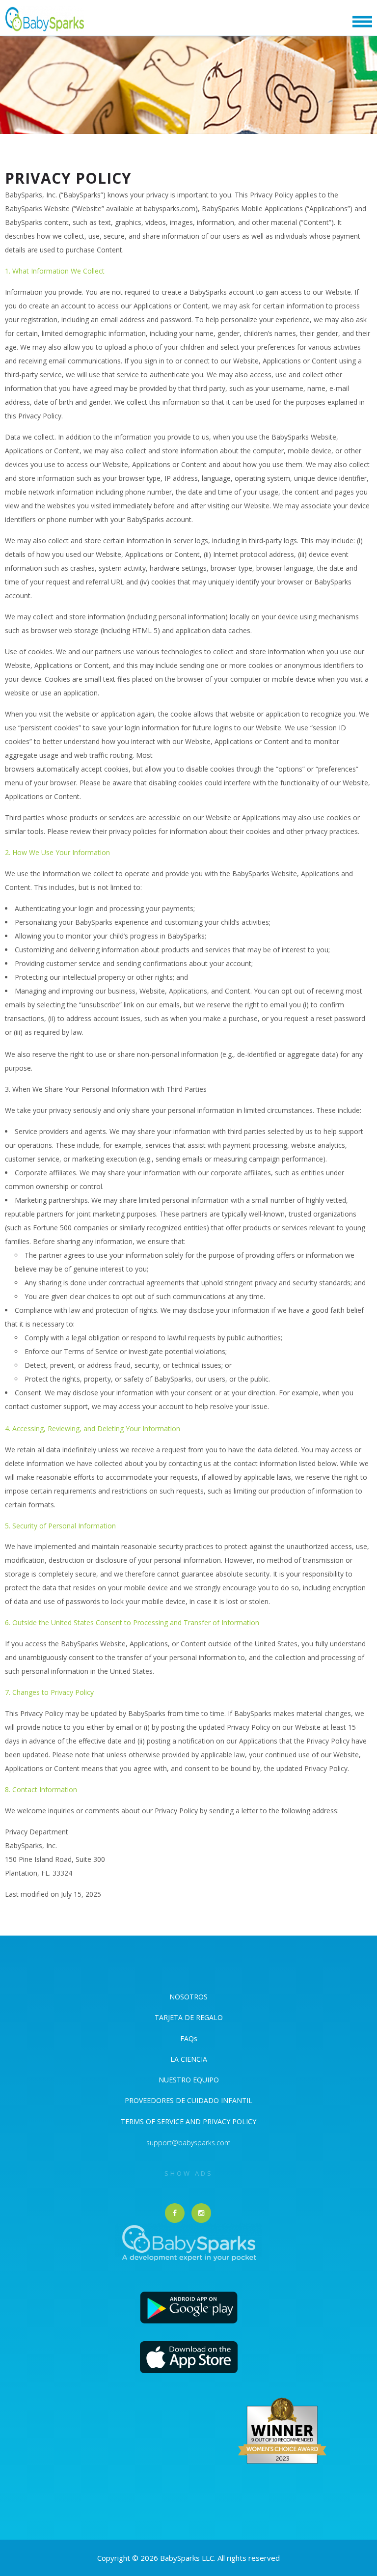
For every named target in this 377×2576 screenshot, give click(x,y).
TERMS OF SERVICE (153, 2121)
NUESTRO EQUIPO (189, 2080)
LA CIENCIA (189, 2059)
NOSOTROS (188, 1997)
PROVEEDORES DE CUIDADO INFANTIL (188, 2100)
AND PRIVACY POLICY (221, 2121)
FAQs (189, 2038)
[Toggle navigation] (362, 22)
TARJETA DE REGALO (189, 2017)
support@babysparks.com (188, 2143)
